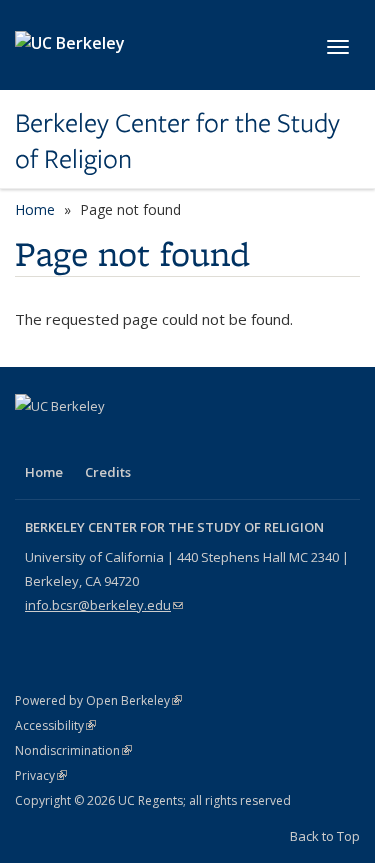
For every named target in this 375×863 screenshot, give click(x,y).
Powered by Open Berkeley (98, 700)
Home (35, 209)
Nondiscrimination (73, 750)
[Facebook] (33, 440)
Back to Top (325, 836)
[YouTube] (111, 440)
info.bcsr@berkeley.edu (104, 605)
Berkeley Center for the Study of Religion (177, 141)
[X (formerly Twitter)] (72, 440)
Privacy (41, 775)
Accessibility (55, 725)
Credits (108, 472)
